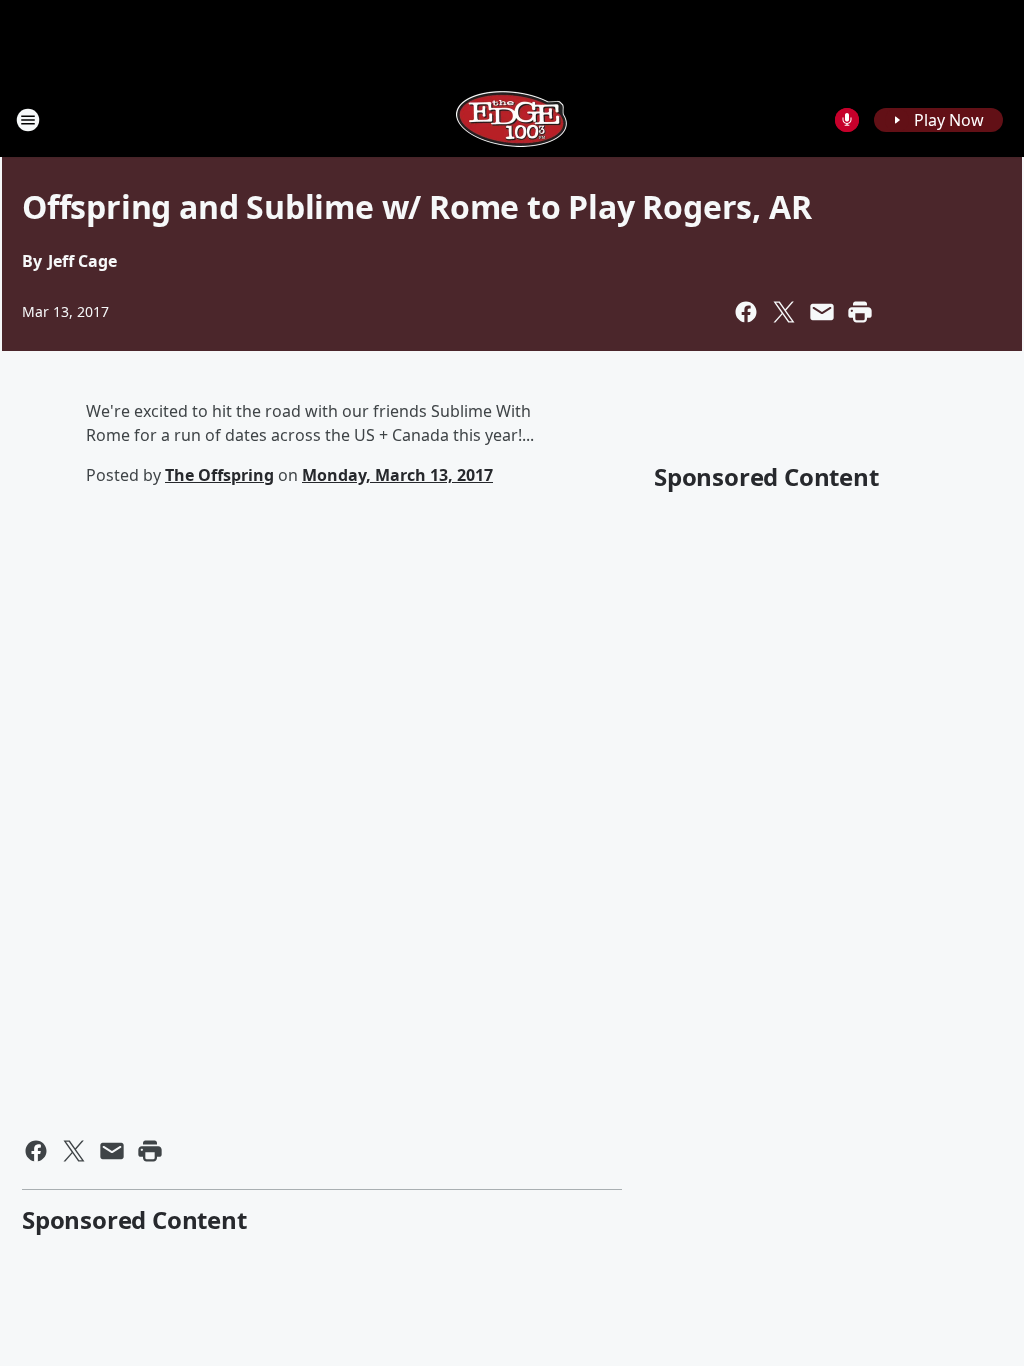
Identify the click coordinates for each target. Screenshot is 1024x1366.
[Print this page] (860, 312)
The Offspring (219, 475)
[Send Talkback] (847, 120)
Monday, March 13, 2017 (397, 475)
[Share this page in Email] (822, 312)
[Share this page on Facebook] (746, 312)
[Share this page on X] (784, 312)
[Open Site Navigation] (28, 120)
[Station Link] (512, 119)
